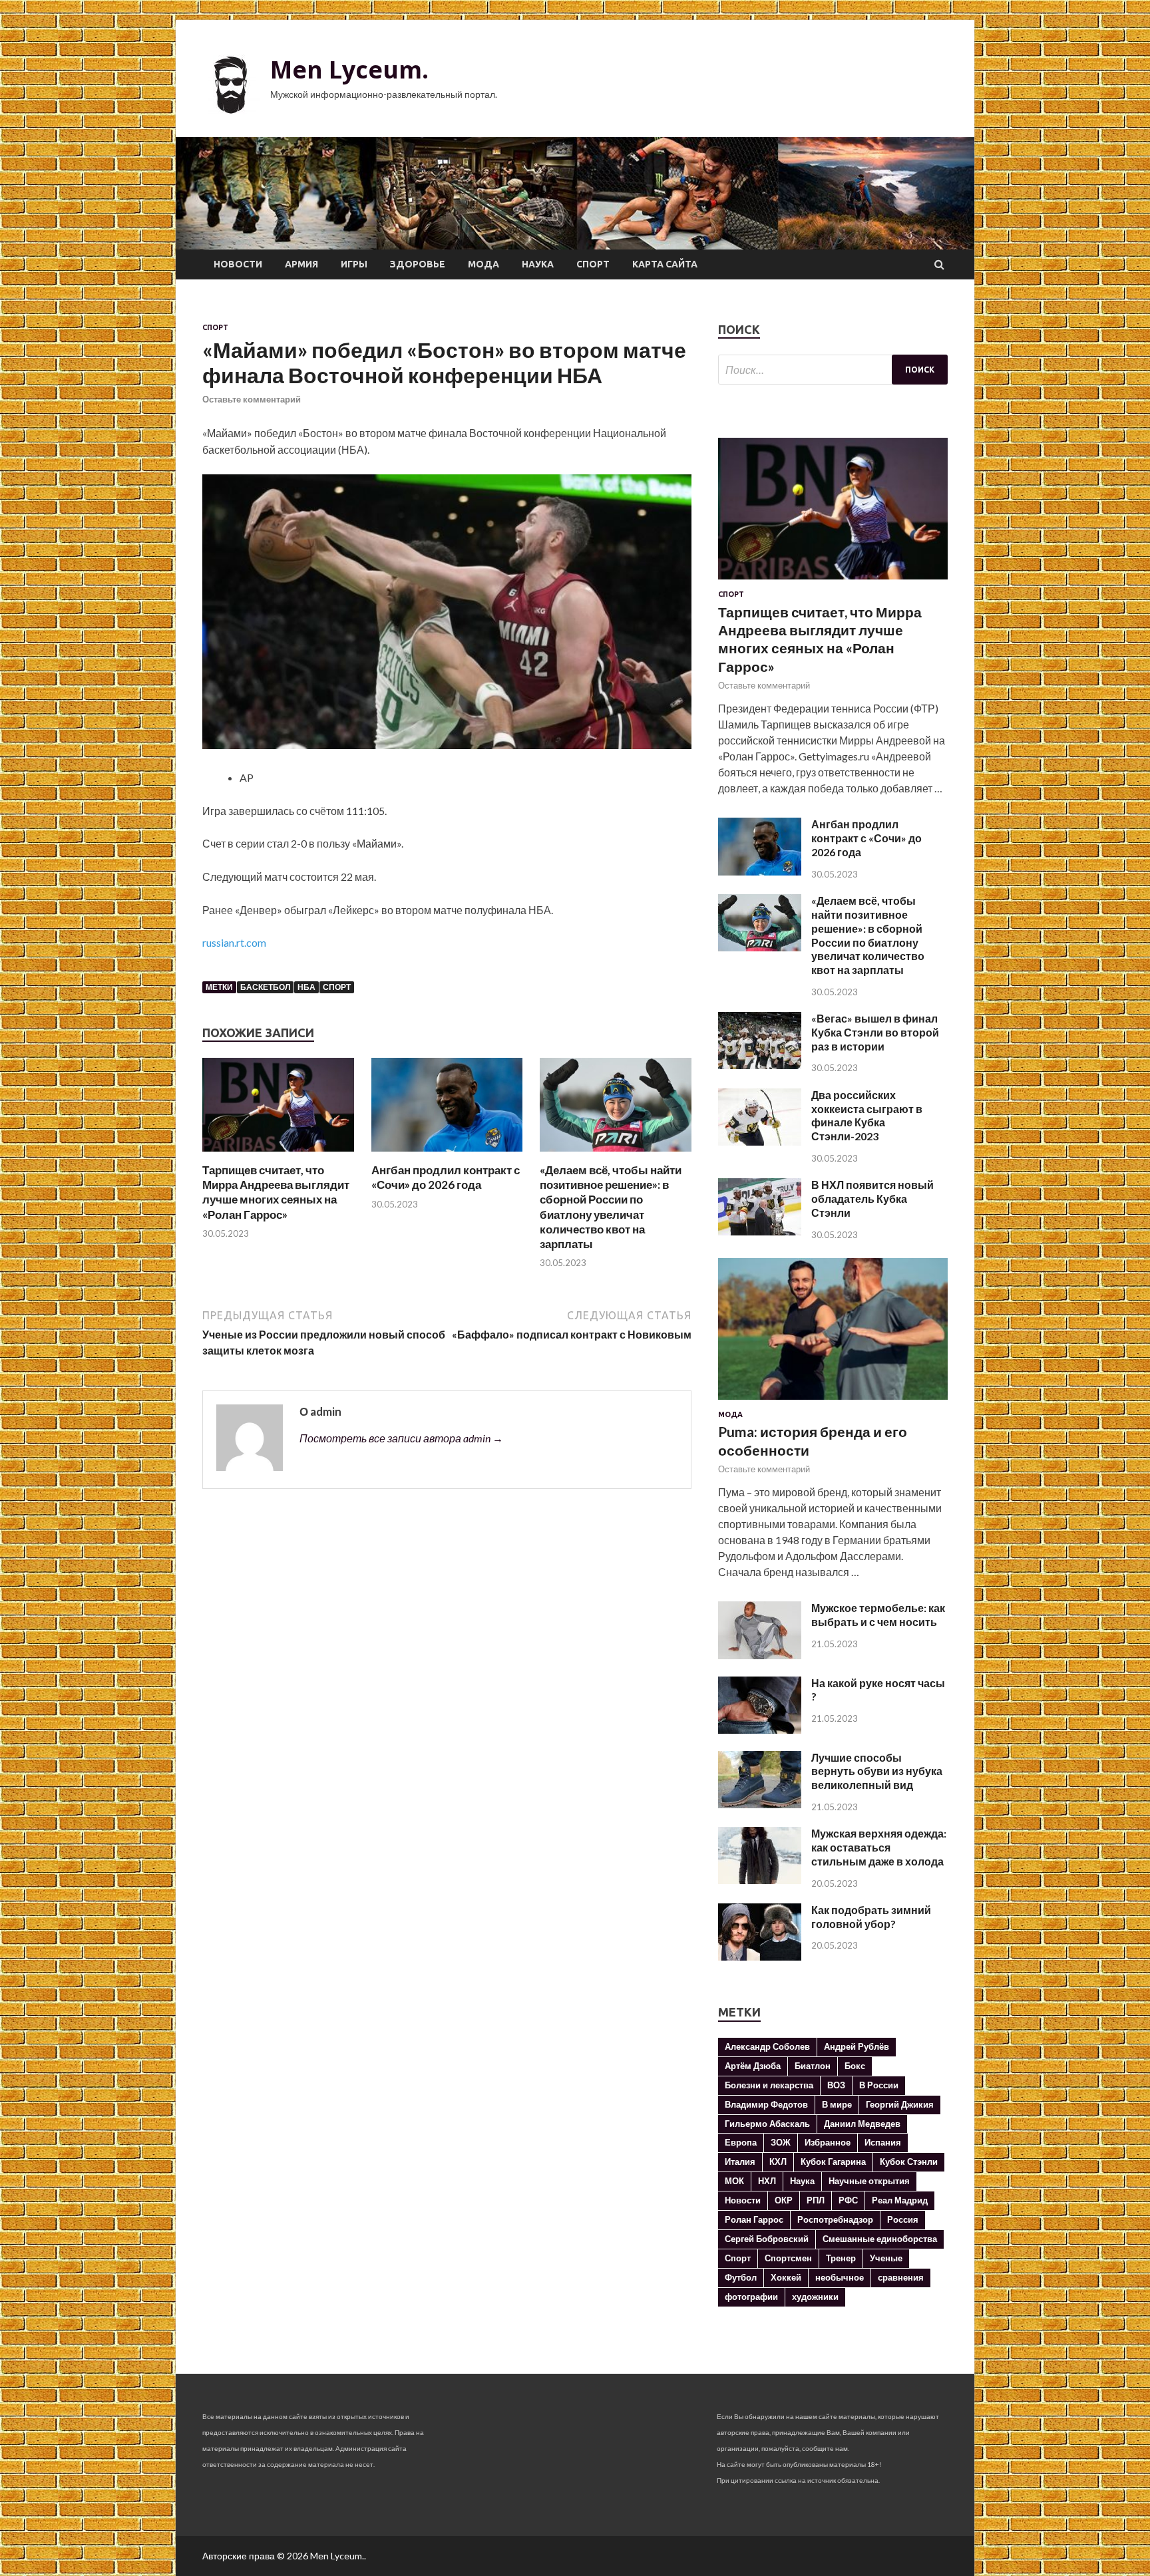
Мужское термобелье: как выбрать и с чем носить (878, 1615)
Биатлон (813, 2066)
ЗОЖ (781, 2142)
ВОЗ (836, 2085)
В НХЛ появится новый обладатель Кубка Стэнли (872, 1199)
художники (815, 2297)
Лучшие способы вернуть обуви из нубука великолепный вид (877, 1771)
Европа (741, 2142)
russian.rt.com (234, 942)
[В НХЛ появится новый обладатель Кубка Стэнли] (760, 1231)
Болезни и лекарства (769, 2085)
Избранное (828, 2142)
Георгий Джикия (900, 2104)
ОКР (784, 2200)
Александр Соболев (767, 2046)
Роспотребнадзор (835, 2219)
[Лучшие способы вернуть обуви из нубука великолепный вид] (760, 1804)
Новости (238, 264)
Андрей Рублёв (857, 2046)
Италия (740, 2162)
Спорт (593, 264)
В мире (837, 2104)
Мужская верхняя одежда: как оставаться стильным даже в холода (879, 1847)
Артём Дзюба (753, 2066)
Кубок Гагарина (833, 2162)
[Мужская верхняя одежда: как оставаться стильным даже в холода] (760, 1880)
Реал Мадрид (900, 2200)
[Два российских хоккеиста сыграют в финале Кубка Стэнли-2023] (760, 1141)
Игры (354, 264)
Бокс (855, 2066)
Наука (538, 264)
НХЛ (767, 2181)
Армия (301, 264)
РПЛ (816, 2200)
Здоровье (418, 264)
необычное (840, 2277)
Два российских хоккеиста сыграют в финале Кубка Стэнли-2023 (867, 1115)
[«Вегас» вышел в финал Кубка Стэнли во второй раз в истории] (760, 1065)
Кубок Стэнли (909, 2162)
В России (879, 2085)
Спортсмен (788, 2258)
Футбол (741, 2277)
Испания (883, 2142)
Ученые (886, 2258)
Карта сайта (665, 264)
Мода (483, 264)
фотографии (751, 2297)
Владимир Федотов (766, 2104)
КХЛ (778, 2162)
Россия (903, 2219)
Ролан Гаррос (754, 2219)
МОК (734, 2181)
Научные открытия (869, 2181)
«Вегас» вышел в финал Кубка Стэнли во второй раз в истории (875, 1032)
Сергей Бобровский (767, 2239)
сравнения (901, 2277)
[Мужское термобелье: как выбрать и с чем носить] (760, 1655)
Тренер (841, 2258)
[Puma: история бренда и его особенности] (833, 1402)
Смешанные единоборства (880, 2239)
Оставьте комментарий (252, 399)
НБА (306, 987)
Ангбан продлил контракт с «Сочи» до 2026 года (446, 1177)
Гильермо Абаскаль (767, 2124)
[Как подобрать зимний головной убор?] (760, 1956)
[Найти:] (833, 370)
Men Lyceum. (349, 70)
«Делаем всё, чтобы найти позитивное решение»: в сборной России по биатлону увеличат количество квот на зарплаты (611, 1207)
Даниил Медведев (862, 2124)
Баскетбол (265, 987)
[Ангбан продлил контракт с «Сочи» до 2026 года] (447, 1155)
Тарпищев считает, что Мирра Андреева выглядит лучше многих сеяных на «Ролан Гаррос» (276, 1192)
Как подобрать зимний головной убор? (871, 1917)
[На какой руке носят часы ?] (760, 1729)
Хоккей (786, 2277)
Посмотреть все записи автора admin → (401, 1438)
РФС (848, 2200)
